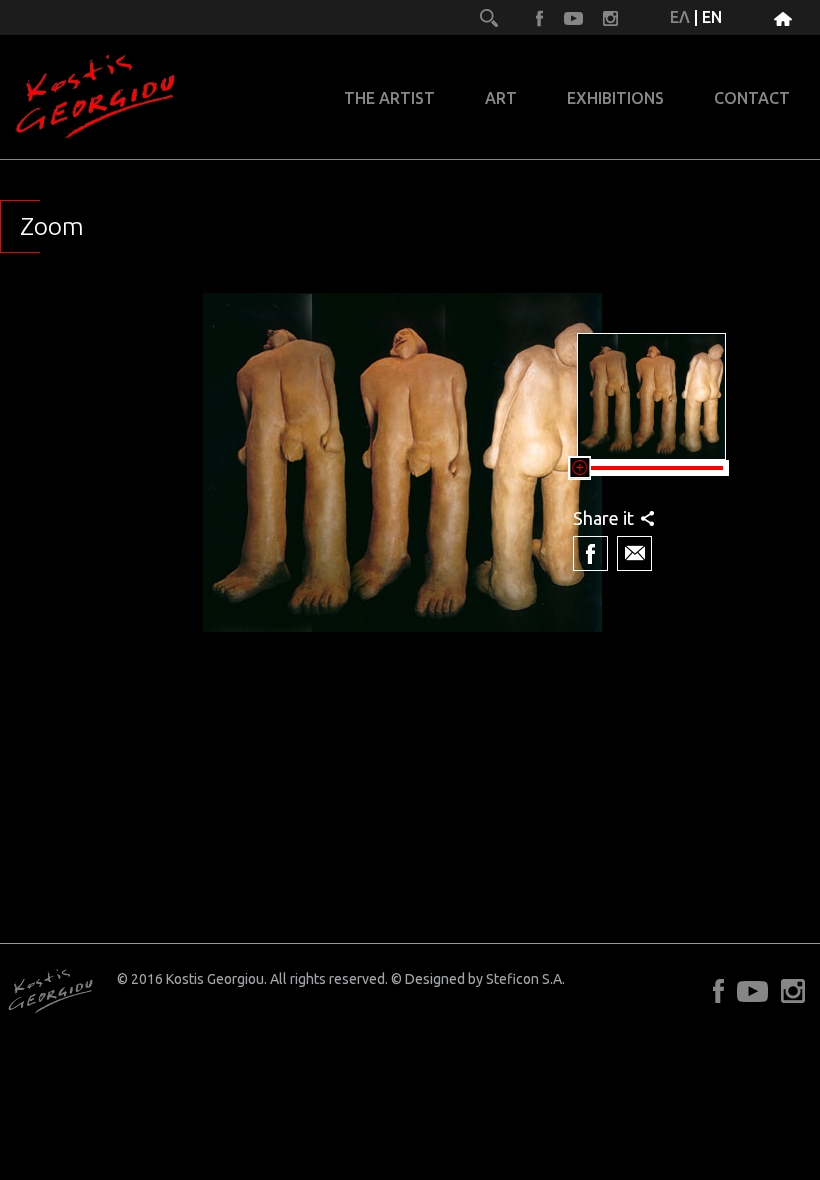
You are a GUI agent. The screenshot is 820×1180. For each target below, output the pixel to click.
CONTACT (752, 98)
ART (501, 98)
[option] (402, 493)
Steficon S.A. (525, 979)
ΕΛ (680, 17)
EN (712, 17)
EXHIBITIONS (615, 98)
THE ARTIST (389, 98)
